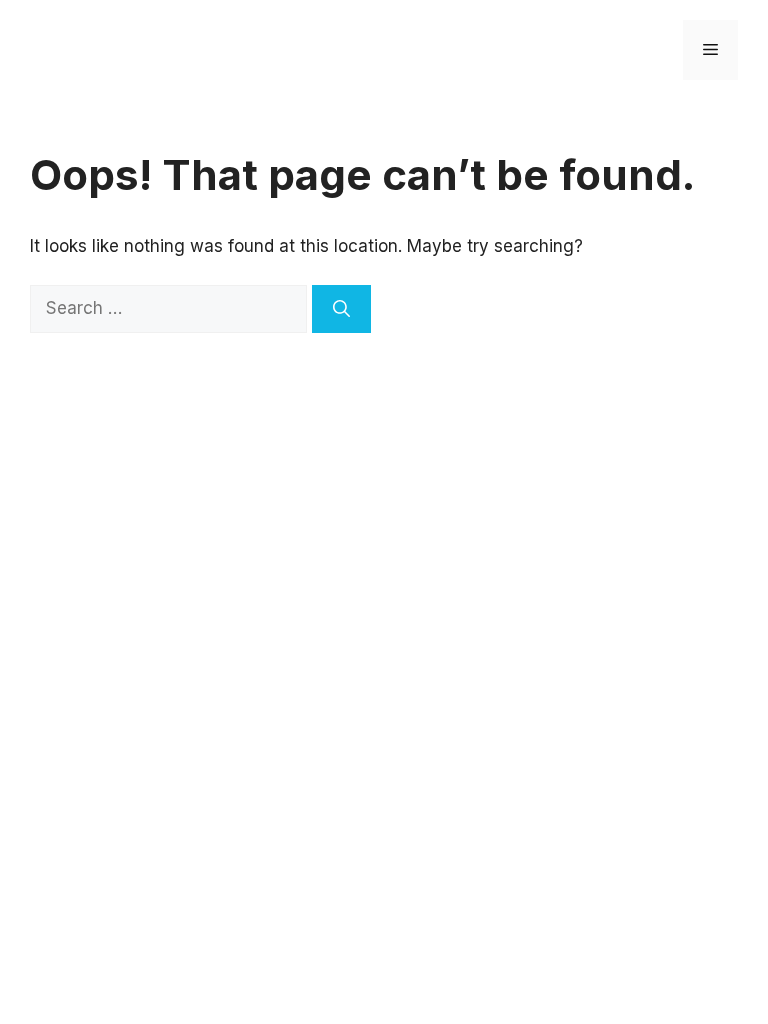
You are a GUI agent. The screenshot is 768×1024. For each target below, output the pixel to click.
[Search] (341, 309)
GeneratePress (451, 413)
